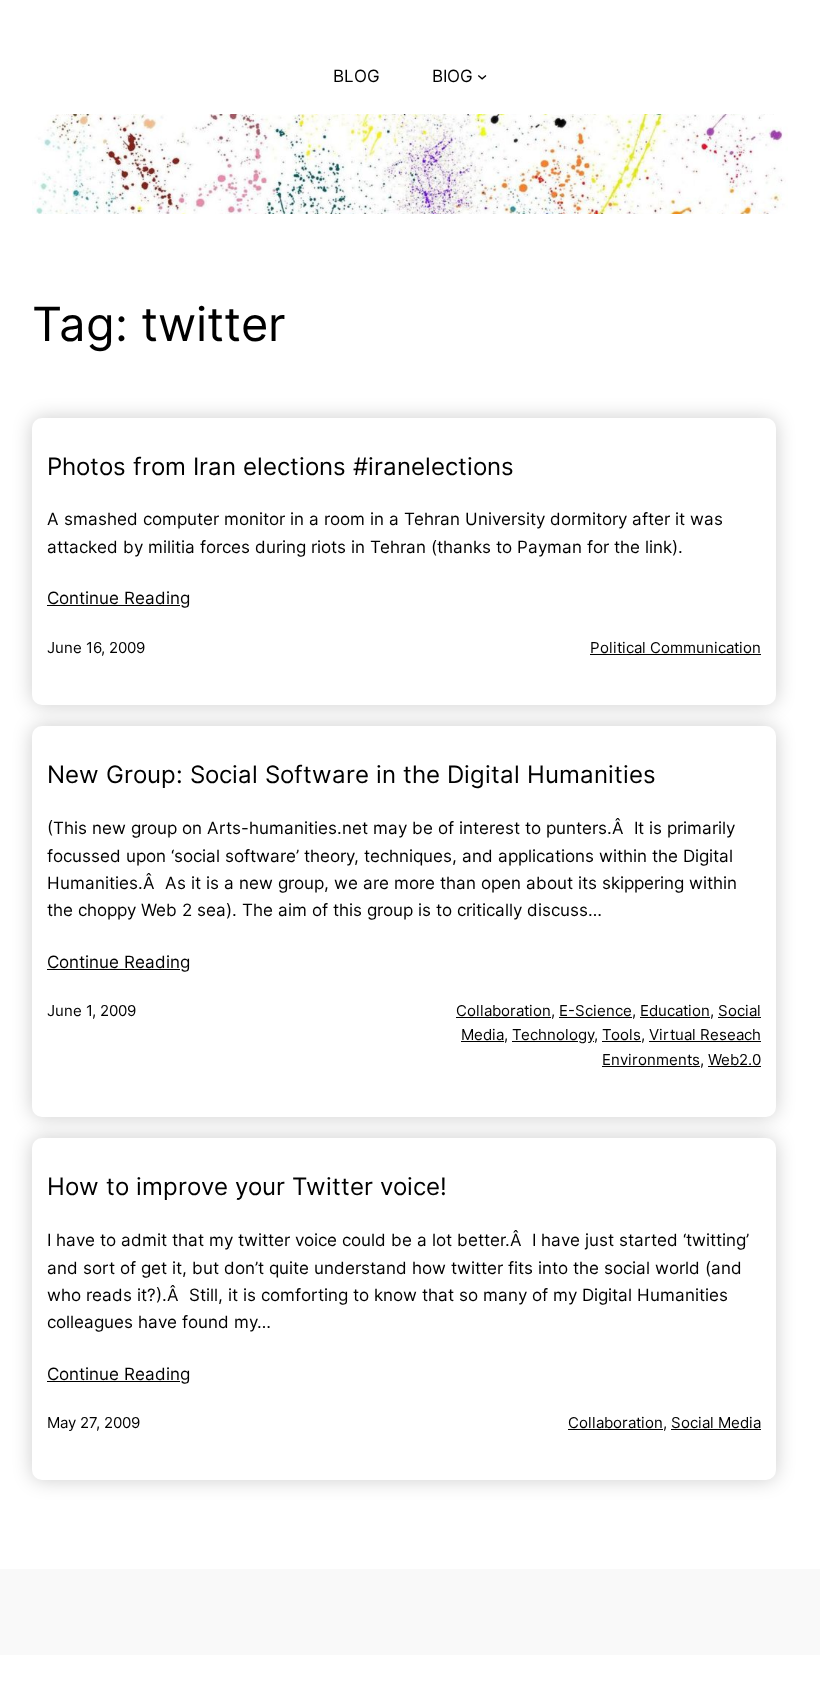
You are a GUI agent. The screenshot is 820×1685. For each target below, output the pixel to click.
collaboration (503, 1010)
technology (553, 1034)
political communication (675, 647)
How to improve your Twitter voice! (247, 1187)
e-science (595, 1010)
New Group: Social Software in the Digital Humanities (351, 775)
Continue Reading (118, 597)
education (675, 1010)
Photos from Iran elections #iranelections (280, 467)
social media (716, 1422)
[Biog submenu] (482, 76)
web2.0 (734, 1059)
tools (621, 1034)
